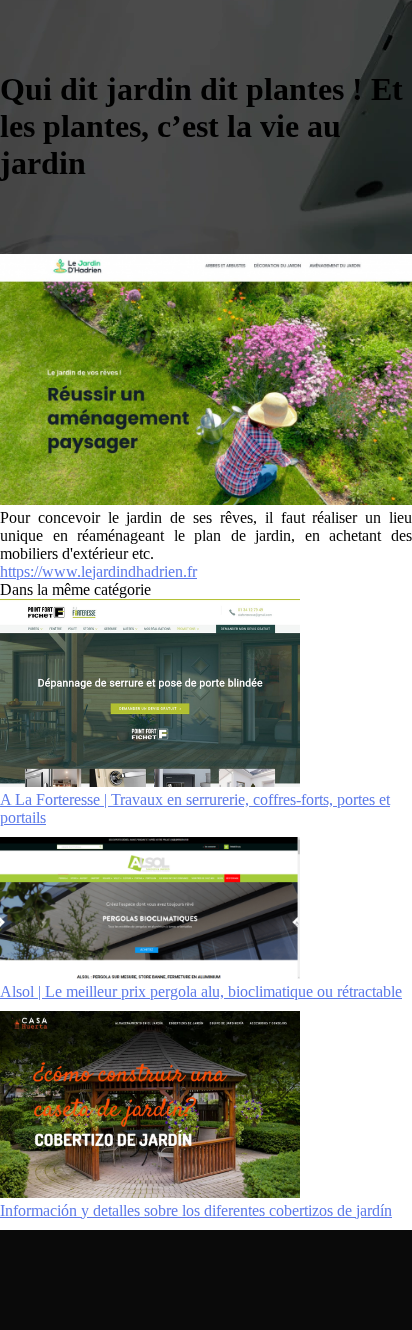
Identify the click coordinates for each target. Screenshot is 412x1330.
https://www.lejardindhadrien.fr (98, 571)
